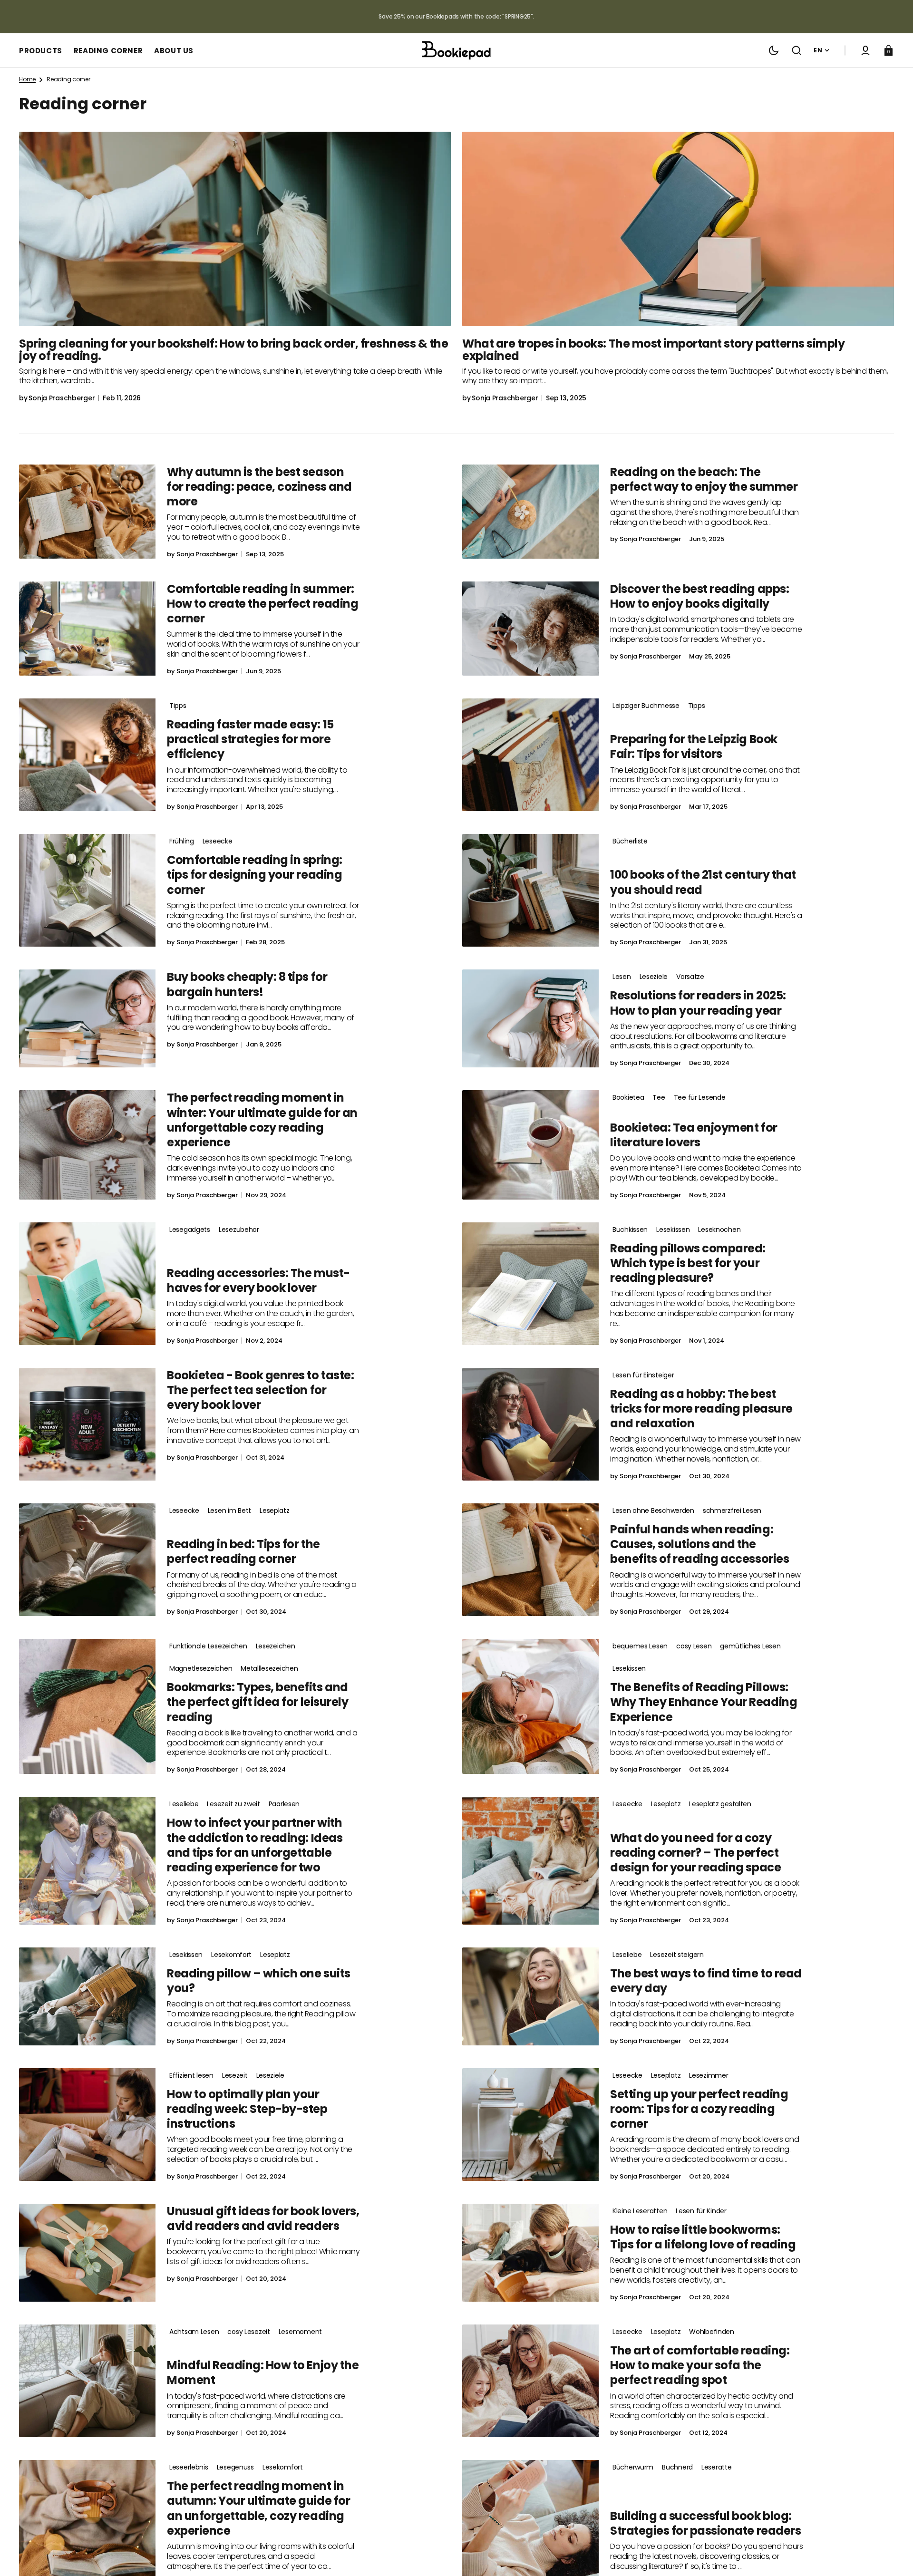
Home (27, 79)
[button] (796, 50)
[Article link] (235, 267)
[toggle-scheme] (774, 50)
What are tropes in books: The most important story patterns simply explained (653, 350)
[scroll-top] (893, 2556)
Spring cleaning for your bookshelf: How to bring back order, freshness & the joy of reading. (234, 350)
